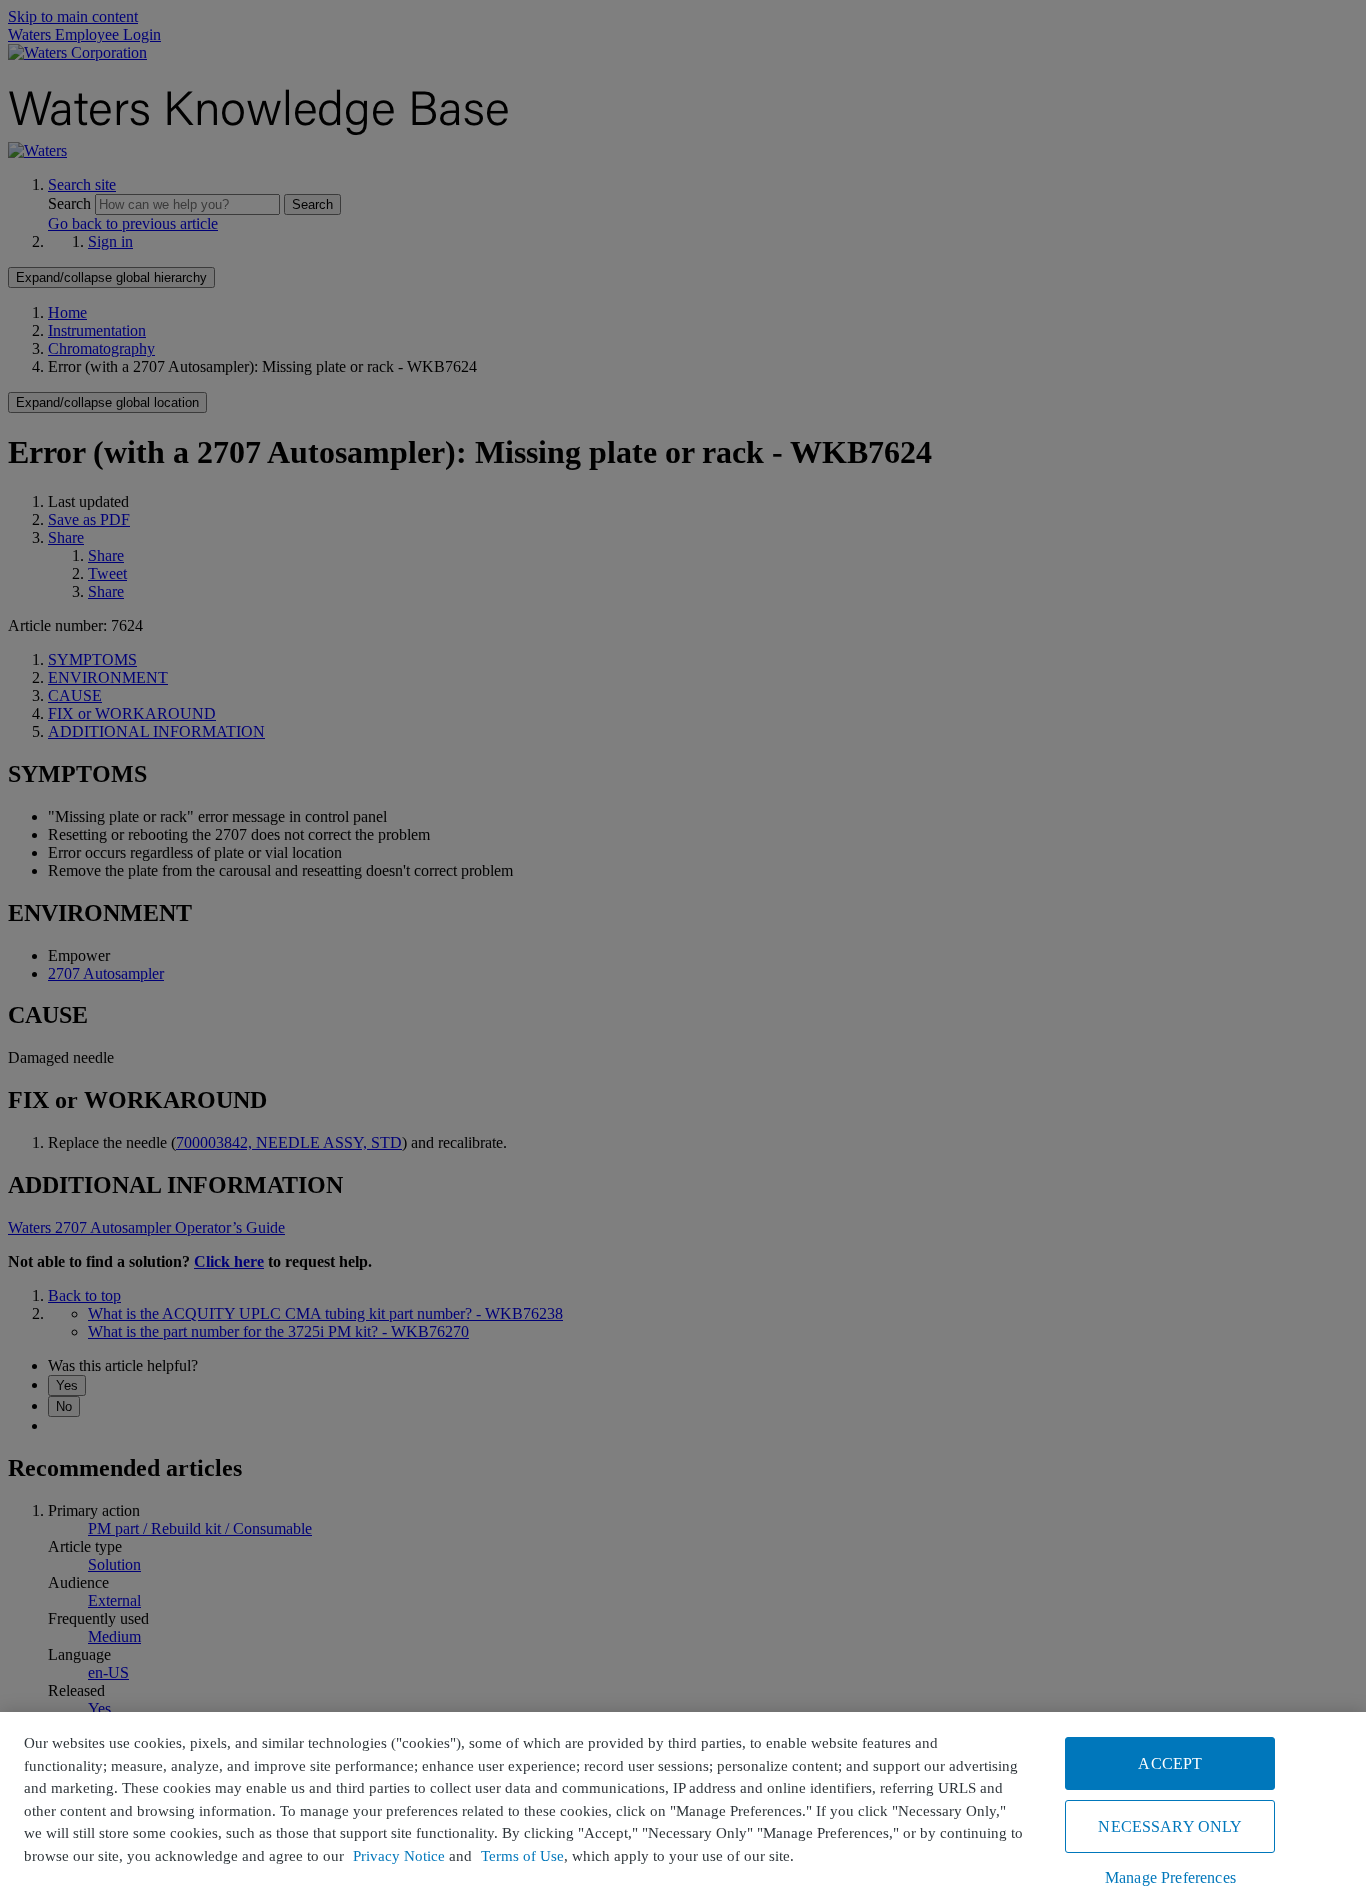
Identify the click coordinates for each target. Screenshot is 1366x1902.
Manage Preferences (1170, 1877)
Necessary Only (1170, 1826)
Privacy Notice (399, 1856)
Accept (1170, 1763)
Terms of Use (522, 1856)
